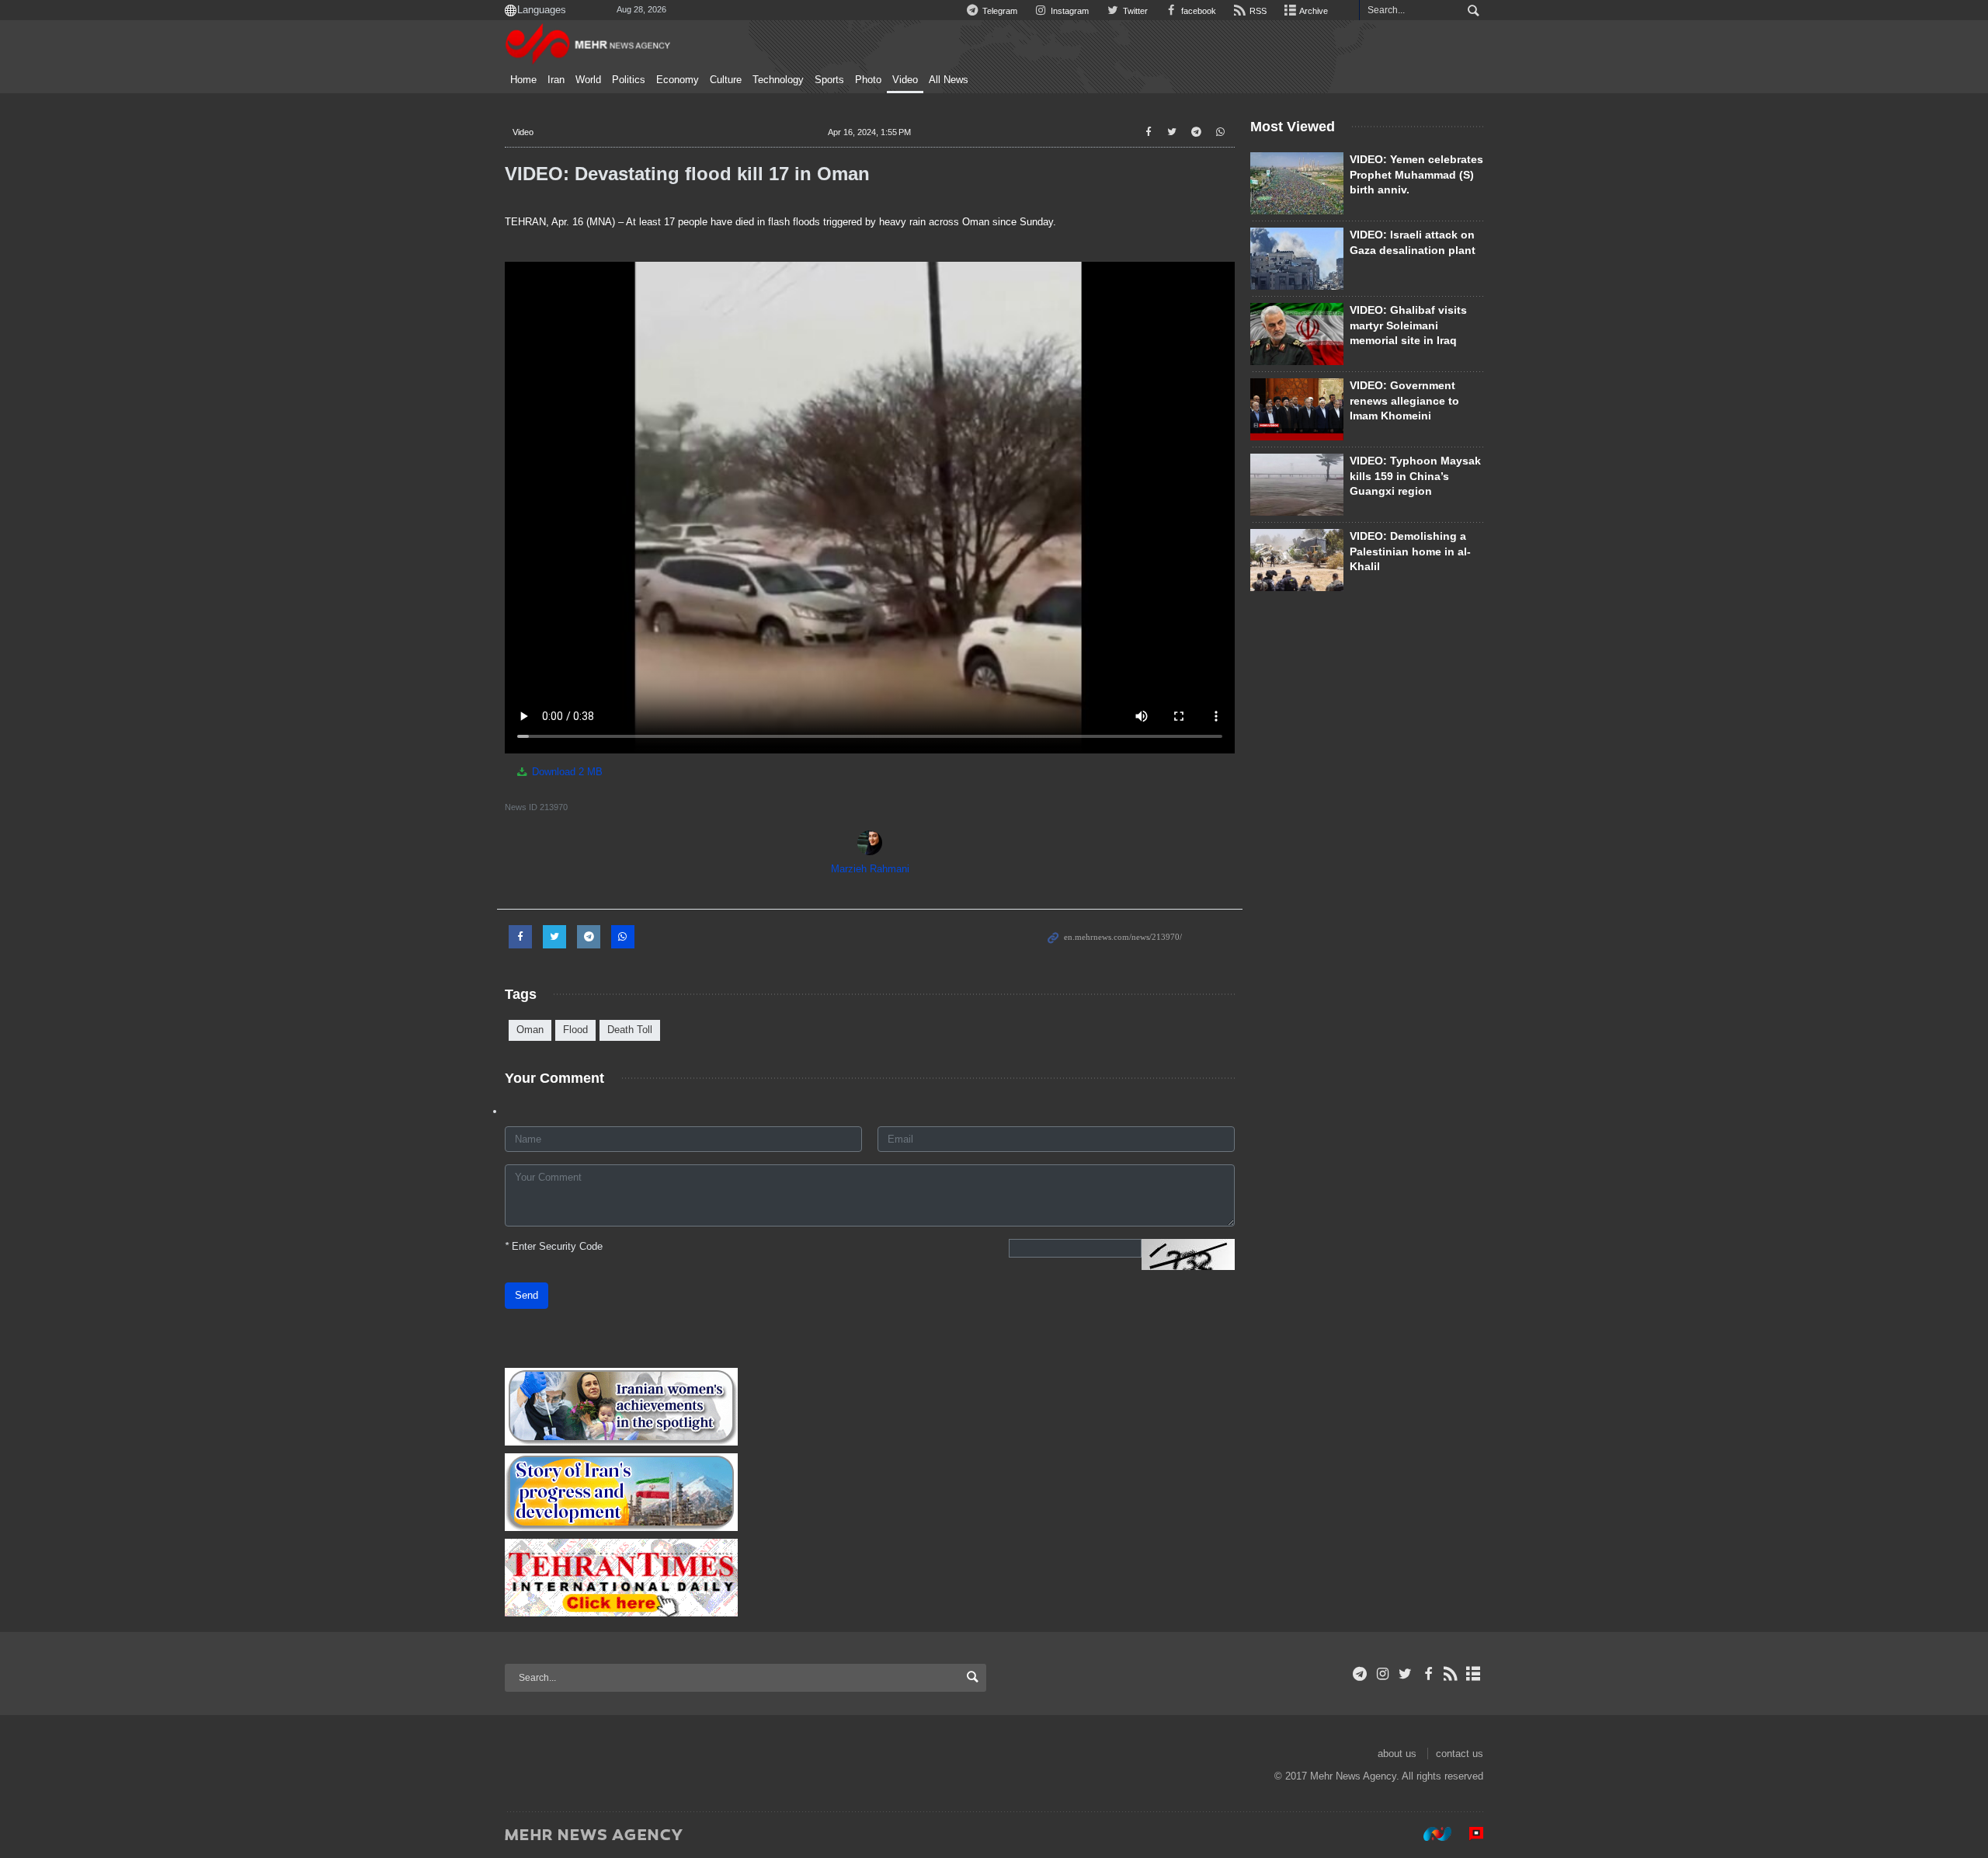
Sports (829, 80)
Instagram (1069, 11)
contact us (1460, 1754)
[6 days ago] (1297, 485)
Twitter (1134, 11)
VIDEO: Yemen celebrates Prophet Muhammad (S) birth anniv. (1416, 174)
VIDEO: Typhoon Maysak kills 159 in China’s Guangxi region (1415, 476)
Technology (778, 80)
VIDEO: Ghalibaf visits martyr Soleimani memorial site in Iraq (1408, 325)
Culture (726, 80)
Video (905, 80)
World (588, 80)
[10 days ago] (1297, 560)
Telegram (999, 11)
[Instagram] (1383, 1674)
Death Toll (630, 1030)
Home (523, 80)
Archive (1313, 11)
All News (949, 80)
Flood (575, 1030)
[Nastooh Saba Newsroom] (1430, 1834)
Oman (530, 1030)
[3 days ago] (1297, 183)
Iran (556, 80)
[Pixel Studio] (1468, 1834)
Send (527, 1295)
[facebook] (1428, 1674)
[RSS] (1451, 1674)
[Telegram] (1360, 1674)
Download (566, 772)
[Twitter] (1405, 1674)
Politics (629, 80)
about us (1397, 1754)
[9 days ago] (1297, 334)
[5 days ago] (1297, 409)
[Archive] (1474, 1674)
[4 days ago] (1297, 259)
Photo (868, 80)
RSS (1257, 11)
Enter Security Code (554, 1246)
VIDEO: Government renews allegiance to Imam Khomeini (1404, 400)
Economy (678, 80)
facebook (1197, 11)
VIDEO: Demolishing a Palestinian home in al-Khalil (1410, 551)
